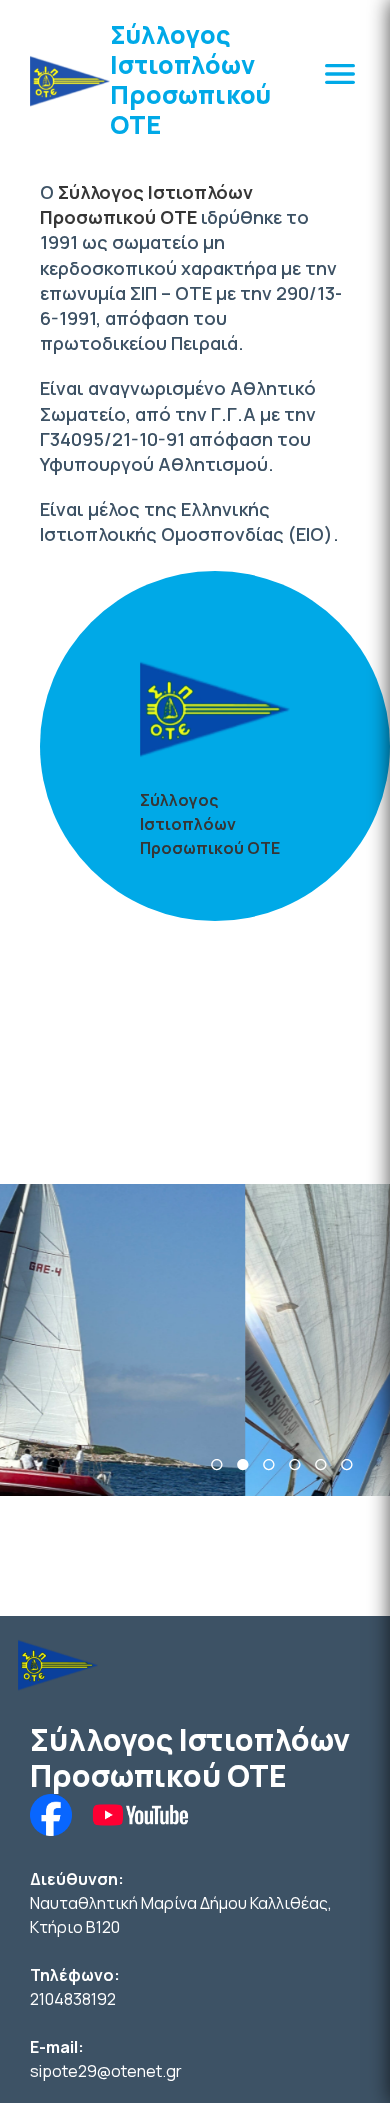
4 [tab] (295, 1464)
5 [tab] (321, 1464)
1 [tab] (217, 1464)
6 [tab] (347, 1464)
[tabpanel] (195, 1340)
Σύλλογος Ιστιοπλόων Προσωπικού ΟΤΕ (190, 79)
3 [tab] (269, 1464)
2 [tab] (243, 1464)
